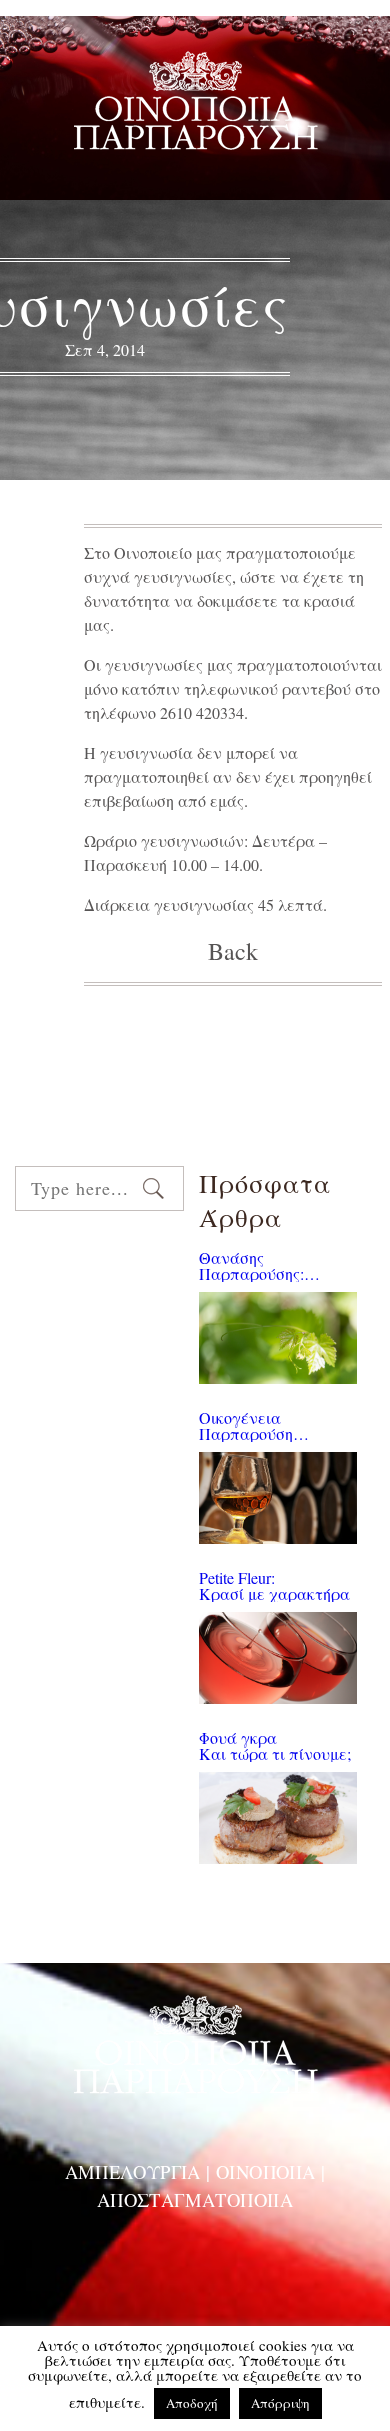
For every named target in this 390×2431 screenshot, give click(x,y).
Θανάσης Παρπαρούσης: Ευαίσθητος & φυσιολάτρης (251, 1266)
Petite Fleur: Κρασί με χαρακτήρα (274, 1586)
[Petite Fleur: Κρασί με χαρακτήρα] (278, 1658)
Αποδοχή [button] (192, 2403)
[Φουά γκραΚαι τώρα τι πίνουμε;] (278, 1818)
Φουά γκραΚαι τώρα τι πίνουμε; (275, 1746)
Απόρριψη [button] (280, 2403)
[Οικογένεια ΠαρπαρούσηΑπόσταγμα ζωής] (278, 1498)
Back (233, 951)
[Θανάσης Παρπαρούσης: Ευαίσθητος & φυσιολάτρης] (278, 1338)
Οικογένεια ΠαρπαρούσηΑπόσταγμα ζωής (260, 1426)
